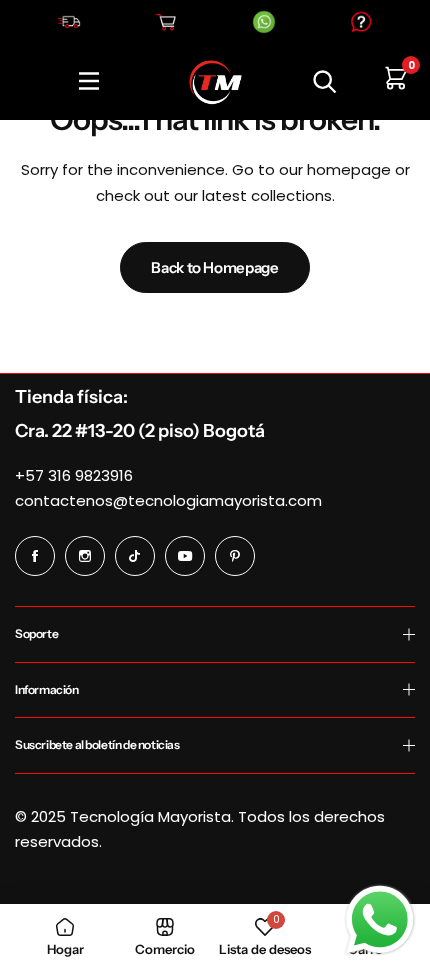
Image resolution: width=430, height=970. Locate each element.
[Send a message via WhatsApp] (380, 920)
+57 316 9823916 (74, 475)
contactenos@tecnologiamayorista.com (168, 500)
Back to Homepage (214, 267)
